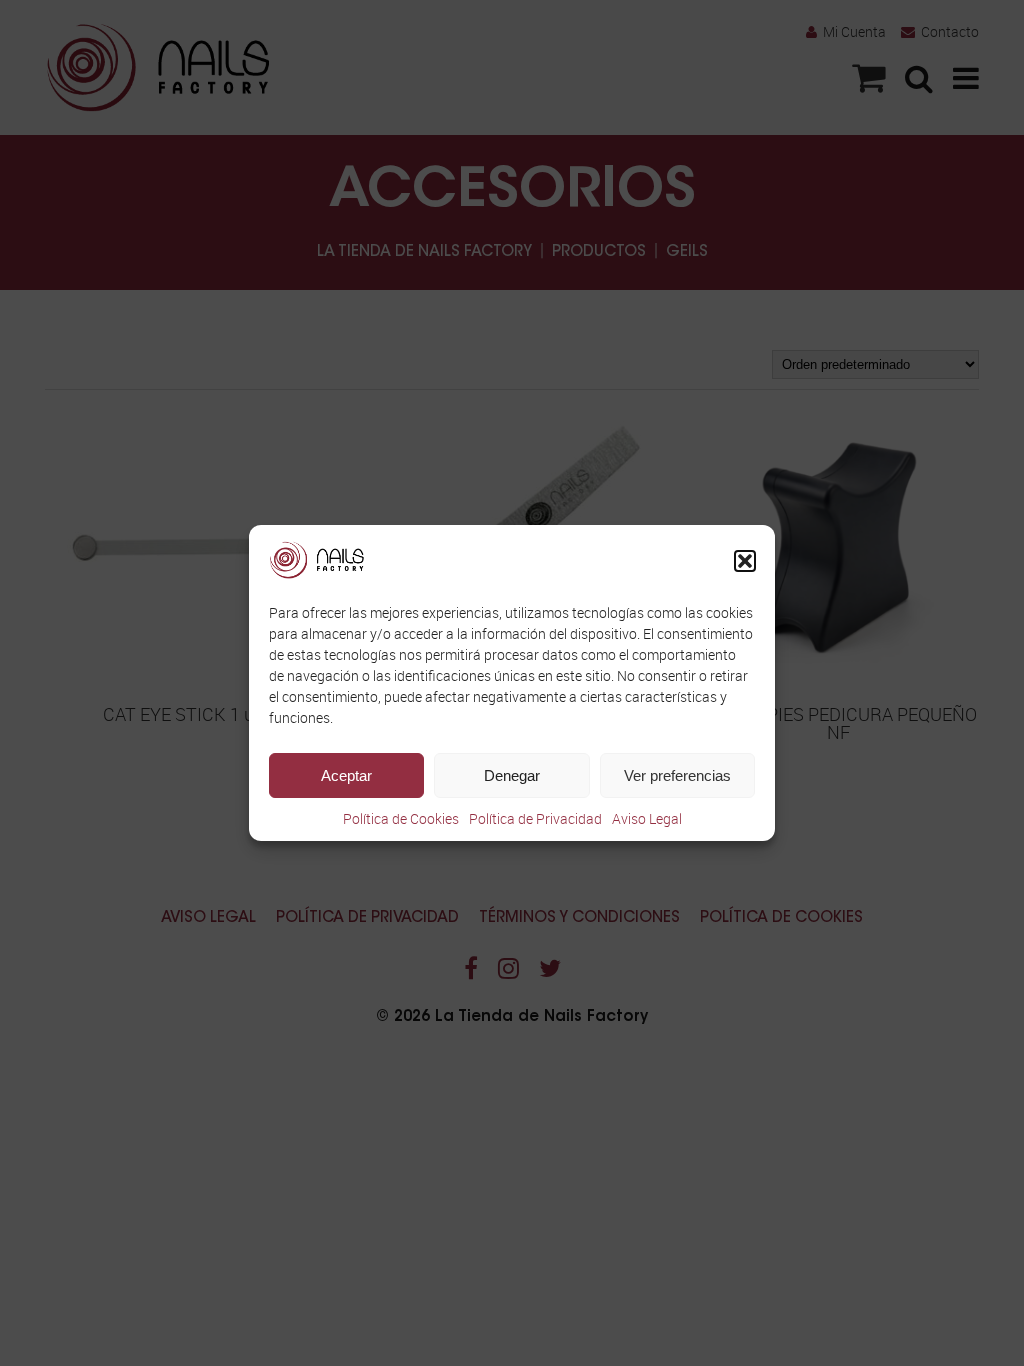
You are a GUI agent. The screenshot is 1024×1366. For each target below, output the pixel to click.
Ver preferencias (677, 775)
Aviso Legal (647, 818)
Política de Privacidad (535, 818)
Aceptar (346, 775)
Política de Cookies (401, 818)
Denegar (512, 775)
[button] (745, 561)
